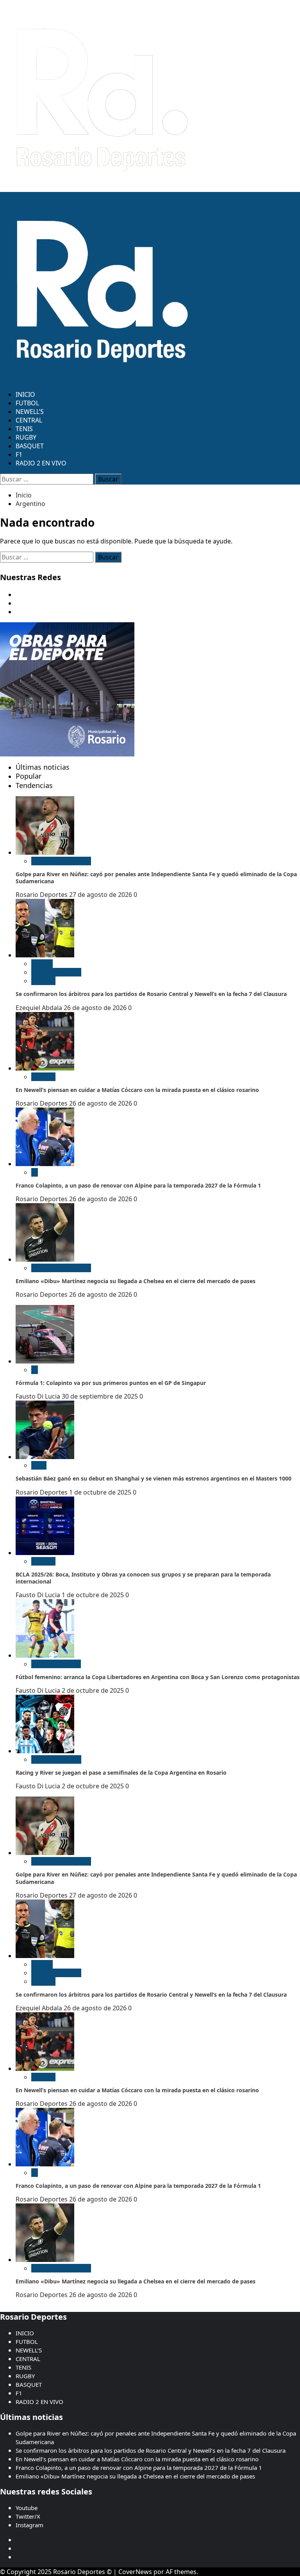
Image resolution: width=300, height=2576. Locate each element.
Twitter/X (28, 2516)
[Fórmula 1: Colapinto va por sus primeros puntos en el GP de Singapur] (45, 1361)
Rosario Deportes (42, 895)
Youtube (27, 2508)
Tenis (39, 1465)
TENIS (24, 429)
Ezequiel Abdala (40, 1008)
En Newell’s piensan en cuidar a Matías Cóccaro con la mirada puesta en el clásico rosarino (137, 1090)
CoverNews (135, 2572)
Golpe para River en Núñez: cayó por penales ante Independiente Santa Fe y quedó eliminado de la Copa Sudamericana (156, 878)
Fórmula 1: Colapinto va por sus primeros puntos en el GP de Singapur (111, 1383)
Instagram (29, 2525)
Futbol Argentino (56, 972)
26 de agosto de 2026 (96, 1008)
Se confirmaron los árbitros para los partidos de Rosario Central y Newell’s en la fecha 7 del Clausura (151, 994)
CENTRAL (29, 420)
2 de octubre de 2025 (94, 1690)
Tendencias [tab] (34, 785)
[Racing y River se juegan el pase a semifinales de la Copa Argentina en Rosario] (45, 1751)
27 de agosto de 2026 (101, 895)
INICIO (25, 394)
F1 (19, 454)
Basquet (43, 1561)
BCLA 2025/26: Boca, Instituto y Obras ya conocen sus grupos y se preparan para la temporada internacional (143, 1578)
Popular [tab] (29, 776)
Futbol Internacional (61, 861)
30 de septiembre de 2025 (101, 1396)
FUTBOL (27, 403)
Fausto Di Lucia (39, 1396)
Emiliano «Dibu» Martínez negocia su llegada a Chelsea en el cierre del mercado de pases (136, 1281)
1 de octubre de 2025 (101, 1492)
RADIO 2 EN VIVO (41, 463)
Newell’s (43, 981)
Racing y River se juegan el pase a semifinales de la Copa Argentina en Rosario (121, 1773)
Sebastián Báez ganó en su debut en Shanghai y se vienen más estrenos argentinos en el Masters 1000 (154, 1478)
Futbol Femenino (56, 1664)
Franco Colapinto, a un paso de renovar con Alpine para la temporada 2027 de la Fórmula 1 (138, 1185)
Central (42, 964)
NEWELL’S (30, 412)
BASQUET (30, 446)
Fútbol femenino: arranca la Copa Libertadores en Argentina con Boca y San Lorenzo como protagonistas (158, 1677)
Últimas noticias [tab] (43, 767)
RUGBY (26, 437)
